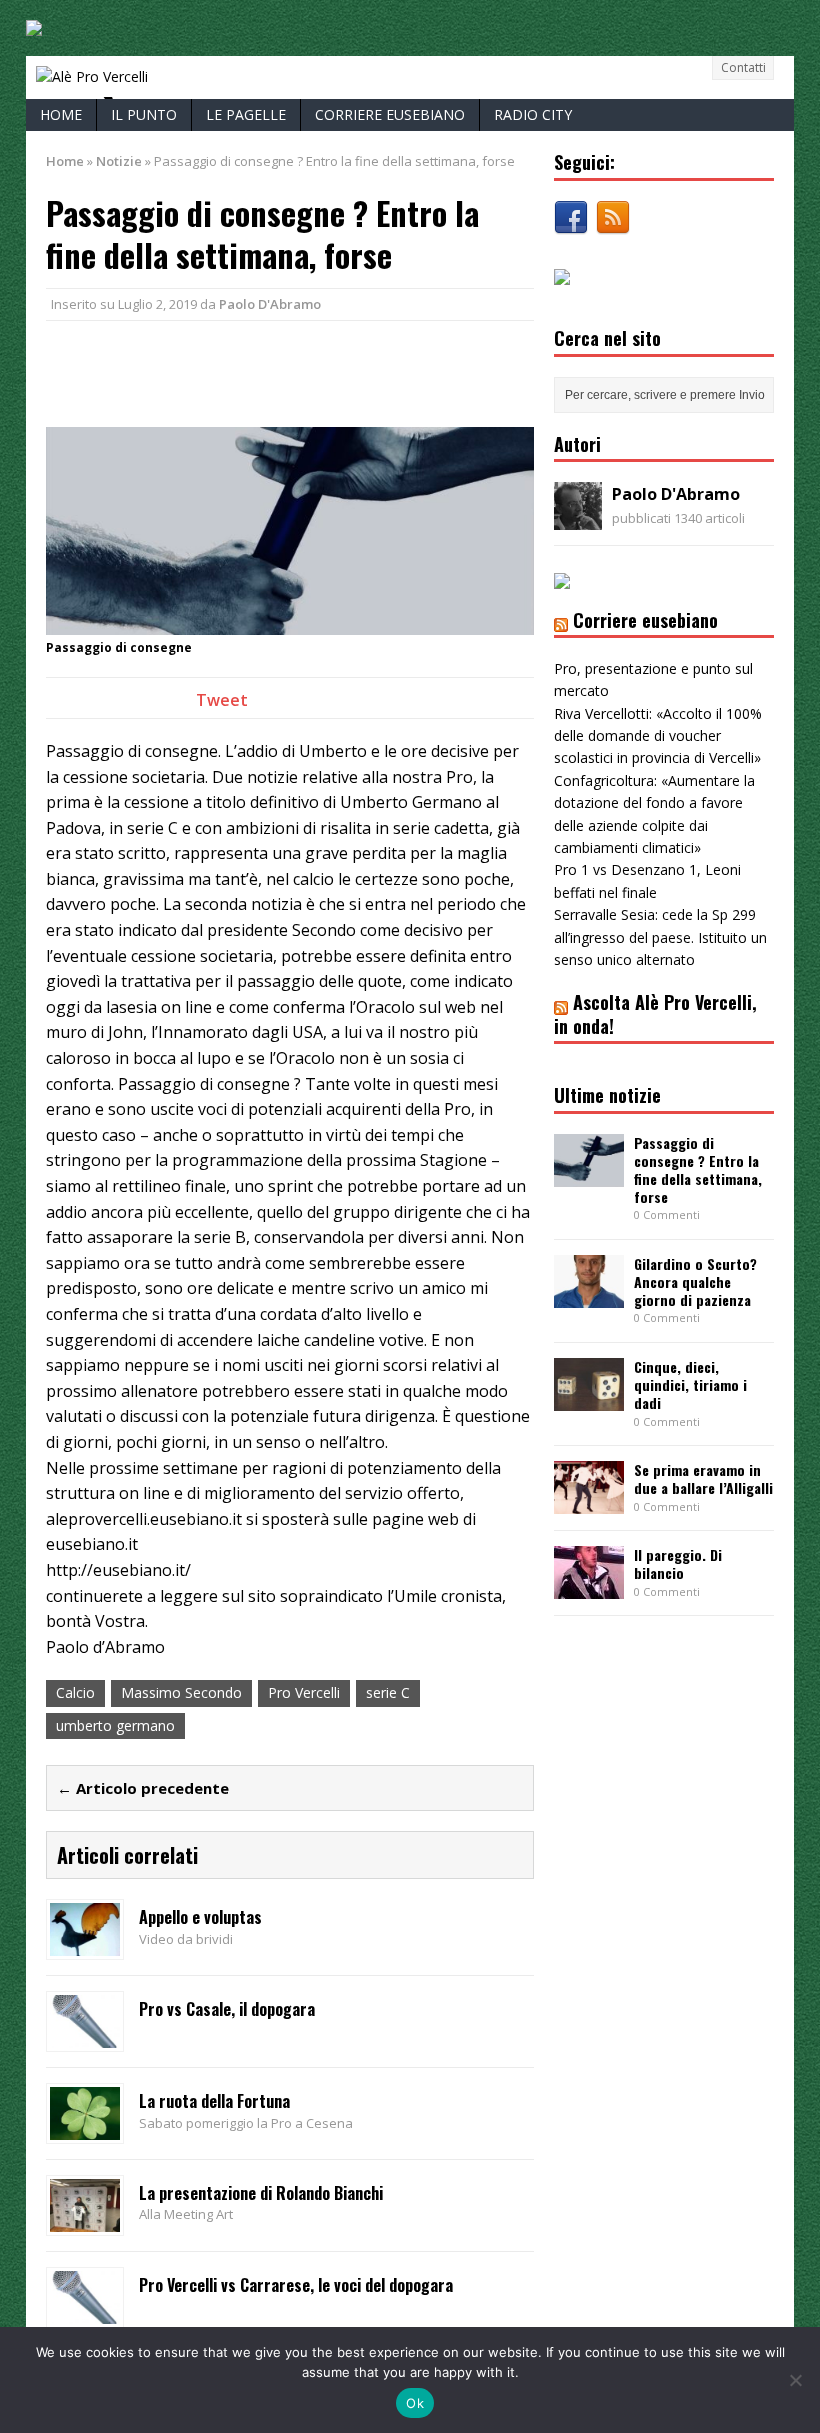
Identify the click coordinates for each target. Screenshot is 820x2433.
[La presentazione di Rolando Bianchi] (85, 2219)
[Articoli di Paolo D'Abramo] (578, 518)
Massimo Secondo (181, 1692)
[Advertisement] (280, 371)
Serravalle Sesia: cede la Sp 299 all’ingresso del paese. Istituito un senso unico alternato (660, 937)
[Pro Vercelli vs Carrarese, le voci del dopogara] (85, 2311)
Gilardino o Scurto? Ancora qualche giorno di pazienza (695, 1281)
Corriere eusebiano (390, 114)
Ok (415, 2403)
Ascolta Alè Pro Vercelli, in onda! (655, 1013)
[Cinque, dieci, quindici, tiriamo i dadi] (589, 1399)
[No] (795, 2380)
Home (61, 114)
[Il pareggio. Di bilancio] (589, 1587)
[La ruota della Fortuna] (85, 2127)
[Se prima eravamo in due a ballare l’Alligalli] (589, 1502)
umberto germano (115, 1725)
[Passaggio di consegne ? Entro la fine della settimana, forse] (589, 1174)
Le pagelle (246, 114)
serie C (388, 1692)
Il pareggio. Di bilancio (678, 1563)
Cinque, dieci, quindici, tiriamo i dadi (690, 1384)
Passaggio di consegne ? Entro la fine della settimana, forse (698, 1170)
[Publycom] (34, 24)
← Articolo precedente (143, 1788)
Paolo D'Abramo (270, 304)
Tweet (222, 700)
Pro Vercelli (304, 1692)
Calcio (75, 1692)
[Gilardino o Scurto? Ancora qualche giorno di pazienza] (589, 1296)
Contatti (743, 67)
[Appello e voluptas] (85, 1944)
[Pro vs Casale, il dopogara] (85, 2035)
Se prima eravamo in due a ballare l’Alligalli (703, 1478)
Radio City (533, 114)
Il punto (144, 114)
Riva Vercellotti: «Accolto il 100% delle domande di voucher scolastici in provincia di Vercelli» (658, 736)
